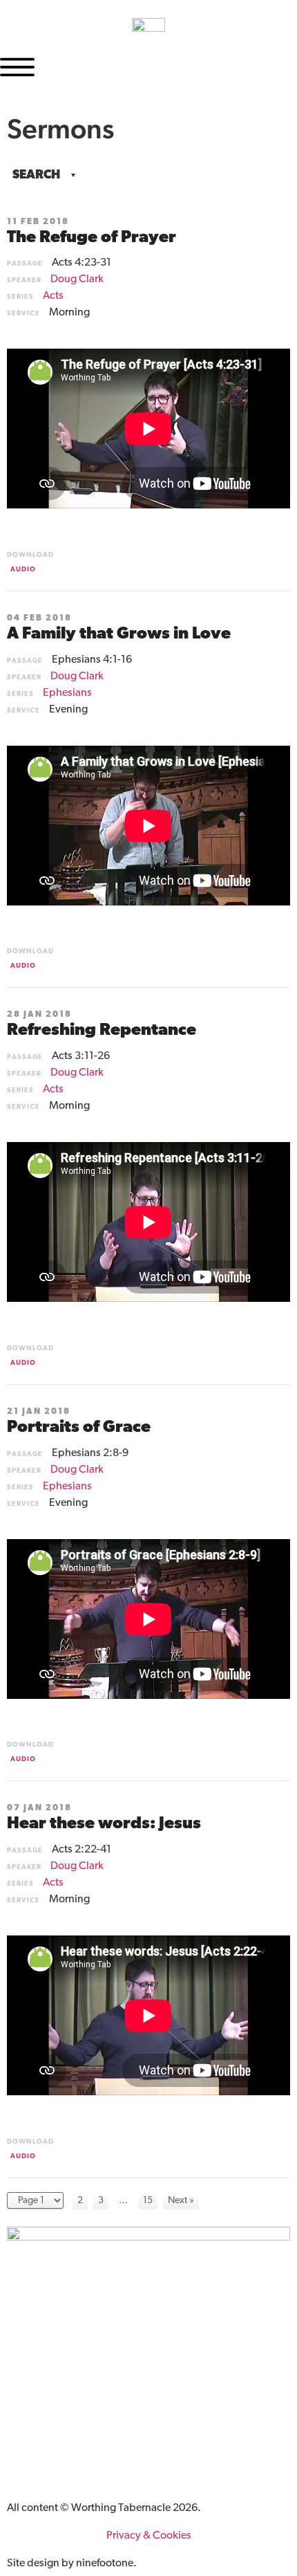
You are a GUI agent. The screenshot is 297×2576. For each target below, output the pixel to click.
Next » (181, 2201)
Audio (23, 570)
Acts (53, 296)
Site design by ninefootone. (72, 2564)
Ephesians (67, 693)
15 (148, 2201)
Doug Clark (77, 279)
